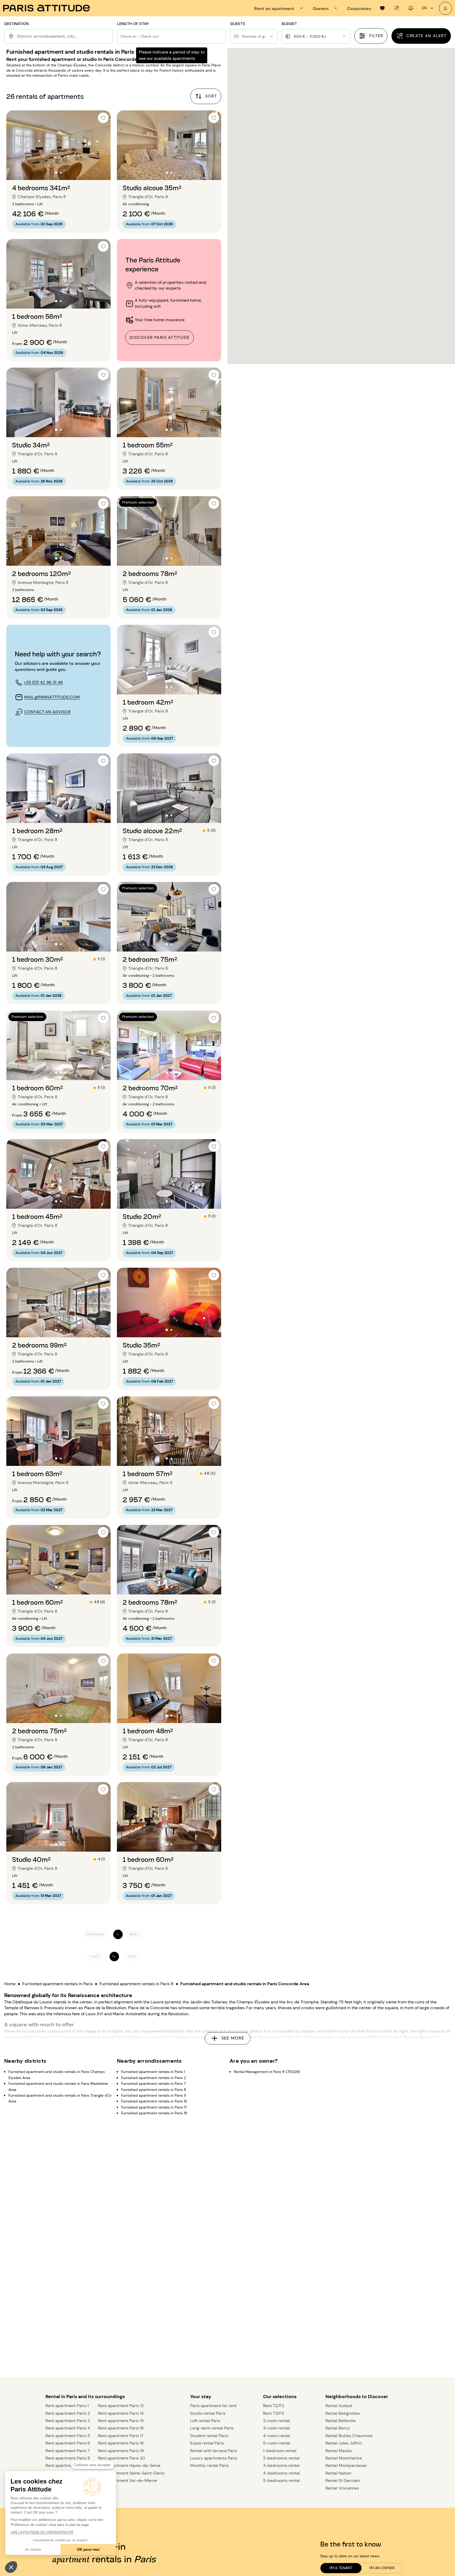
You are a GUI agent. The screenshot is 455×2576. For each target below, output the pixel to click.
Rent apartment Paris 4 (68, 2428)
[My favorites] (382, 8)
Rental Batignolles (343, 2413)
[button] (11, 2567)
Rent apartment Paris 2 (68, 2413)
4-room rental (277, 2436)
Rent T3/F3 (273, 2413)
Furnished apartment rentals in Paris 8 (137, 1984)
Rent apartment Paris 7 (68, 2451)
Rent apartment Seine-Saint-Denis (131, 2473)
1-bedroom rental (280, 2451)
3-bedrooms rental (281, 2465)
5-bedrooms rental (281, 2480)
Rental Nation (338, 2473)
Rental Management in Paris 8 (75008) (267, 2072)
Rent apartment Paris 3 (68, 2421)
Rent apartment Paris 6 (68, 2443)
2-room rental (276, 2421)
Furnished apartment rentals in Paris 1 (153, 2072)
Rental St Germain (343, 2480)
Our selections (280, 2397)
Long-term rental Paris (212, 2428)
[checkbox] (103, 118)
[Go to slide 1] (56, 172)
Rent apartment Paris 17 (121, 2436)
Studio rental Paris (208, 2413)
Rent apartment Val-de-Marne (127, 2480)
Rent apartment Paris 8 (68, 2458)
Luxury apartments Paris (214, 2458)
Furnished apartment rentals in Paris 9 (154, 2095)
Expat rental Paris (207, 2443)
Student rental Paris (209, 2436)
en (424, 8)
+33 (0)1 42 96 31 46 (43, 682)
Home (10, 1984)
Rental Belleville (341, 2421)
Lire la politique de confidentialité (42, 2532)
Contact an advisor (47, 712)
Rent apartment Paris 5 (68, 2436)
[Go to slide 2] (61, 172)
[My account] (445, 8)
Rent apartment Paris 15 (121, 2421)
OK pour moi (88, 2549)
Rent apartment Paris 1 (67, 2406)
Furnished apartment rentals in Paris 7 (153, 2084)
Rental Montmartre (344, 2458)
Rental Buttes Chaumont (349, 2436)
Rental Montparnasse (346, 2465)
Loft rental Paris (205, 2421)
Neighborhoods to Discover (357, 2397)
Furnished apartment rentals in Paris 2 (154, 2078)
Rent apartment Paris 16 (121, 2428)
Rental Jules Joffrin (344, 2443)
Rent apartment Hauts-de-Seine (129, 2465)
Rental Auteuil (339, 2406)
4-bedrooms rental (281, 2473)
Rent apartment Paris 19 (121, 2451)
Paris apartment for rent (213, 2406)
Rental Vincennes (342, 2488)
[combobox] (64, 36)
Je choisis (33, 2549)
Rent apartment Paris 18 (121, 2443)
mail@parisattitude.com (52, 697)
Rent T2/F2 (274, 2406)
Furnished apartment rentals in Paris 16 (154, 2101)
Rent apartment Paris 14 (121, 2413)
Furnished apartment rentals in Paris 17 (154, 2107)
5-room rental (277, 2443)
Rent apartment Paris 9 (68, 2465)
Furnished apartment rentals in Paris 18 (154, 2113)
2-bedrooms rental (281, 2458)
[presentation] (279, 8)
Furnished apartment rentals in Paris (58, 1984)
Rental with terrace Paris (214, 2451)
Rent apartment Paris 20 (122, 2458)
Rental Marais (339, 2451)
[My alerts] (397, 8)
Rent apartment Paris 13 (121, 2406)
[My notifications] (411, 8)
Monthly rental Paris (209, 2465)
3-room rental (276, 2428)
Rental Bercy (338, 2428)
